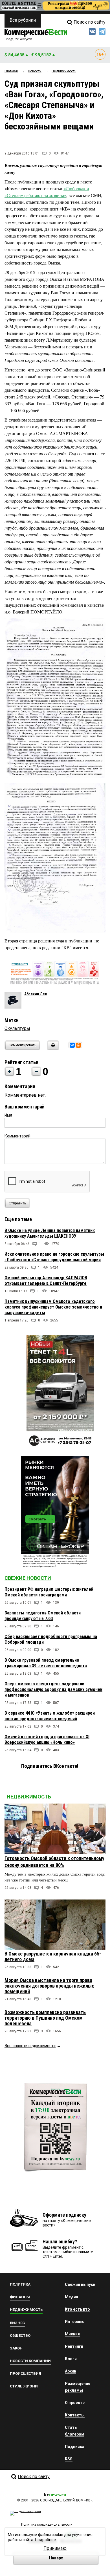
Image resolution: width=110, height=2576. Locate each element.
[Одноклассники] (78, 1045)
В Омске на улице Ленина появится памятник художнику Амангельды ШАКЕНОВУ (50, 1233)
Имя (8, 1115)
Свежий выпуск (80, 2284)
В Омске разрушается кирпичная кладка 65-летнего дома (53, 1956)
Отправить (17, 1203)
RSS (69, 2459)
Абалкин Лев (36, 994)
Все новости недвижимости (30, 2046)
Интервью (75, 2322)
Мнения (72, 2334)
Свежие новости (28, 1578)
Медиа (71, 2297)
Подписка (75, 2447)
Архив (71, 2371)
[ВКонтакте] (72, 1045)
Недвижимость (29, 1797)
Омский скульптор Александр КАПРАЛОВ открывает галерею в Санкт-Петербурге (46, 1281)
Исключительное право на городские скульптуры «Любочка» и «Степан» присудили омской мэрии (54, 1257)
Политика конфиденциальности (47, 2525)
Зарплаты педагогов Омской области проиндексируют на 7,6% (43, 1616)
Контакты (75, 2415)
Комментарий (17, 1136)
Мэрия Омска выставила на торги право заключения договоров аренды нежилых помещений (49, 1986)
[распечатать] (52, 1049)
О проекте (75, 2403)
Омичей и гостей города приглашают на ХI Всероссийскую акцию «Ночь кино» (47, 1740)
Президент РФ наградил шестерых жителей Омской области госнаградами (49, 1592)
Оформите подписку (64, 2215)
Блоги (71, 2359)
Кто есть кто (77, 2309)
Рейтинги (74, 2346)
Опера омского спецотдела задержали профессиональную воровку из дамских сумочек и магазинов (53, 1689)
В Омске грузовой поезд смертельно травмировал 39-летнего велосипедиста (46, 1663)
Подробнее (45, 2540)
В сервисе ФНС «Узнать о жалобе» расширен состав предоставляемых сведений (50, 1716)
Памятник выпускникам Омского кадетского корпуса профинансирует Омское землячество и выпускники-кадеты (53, 1307)
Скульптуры (17, 1028)
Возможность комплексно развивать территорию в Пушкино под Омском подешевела (45, 2018)
